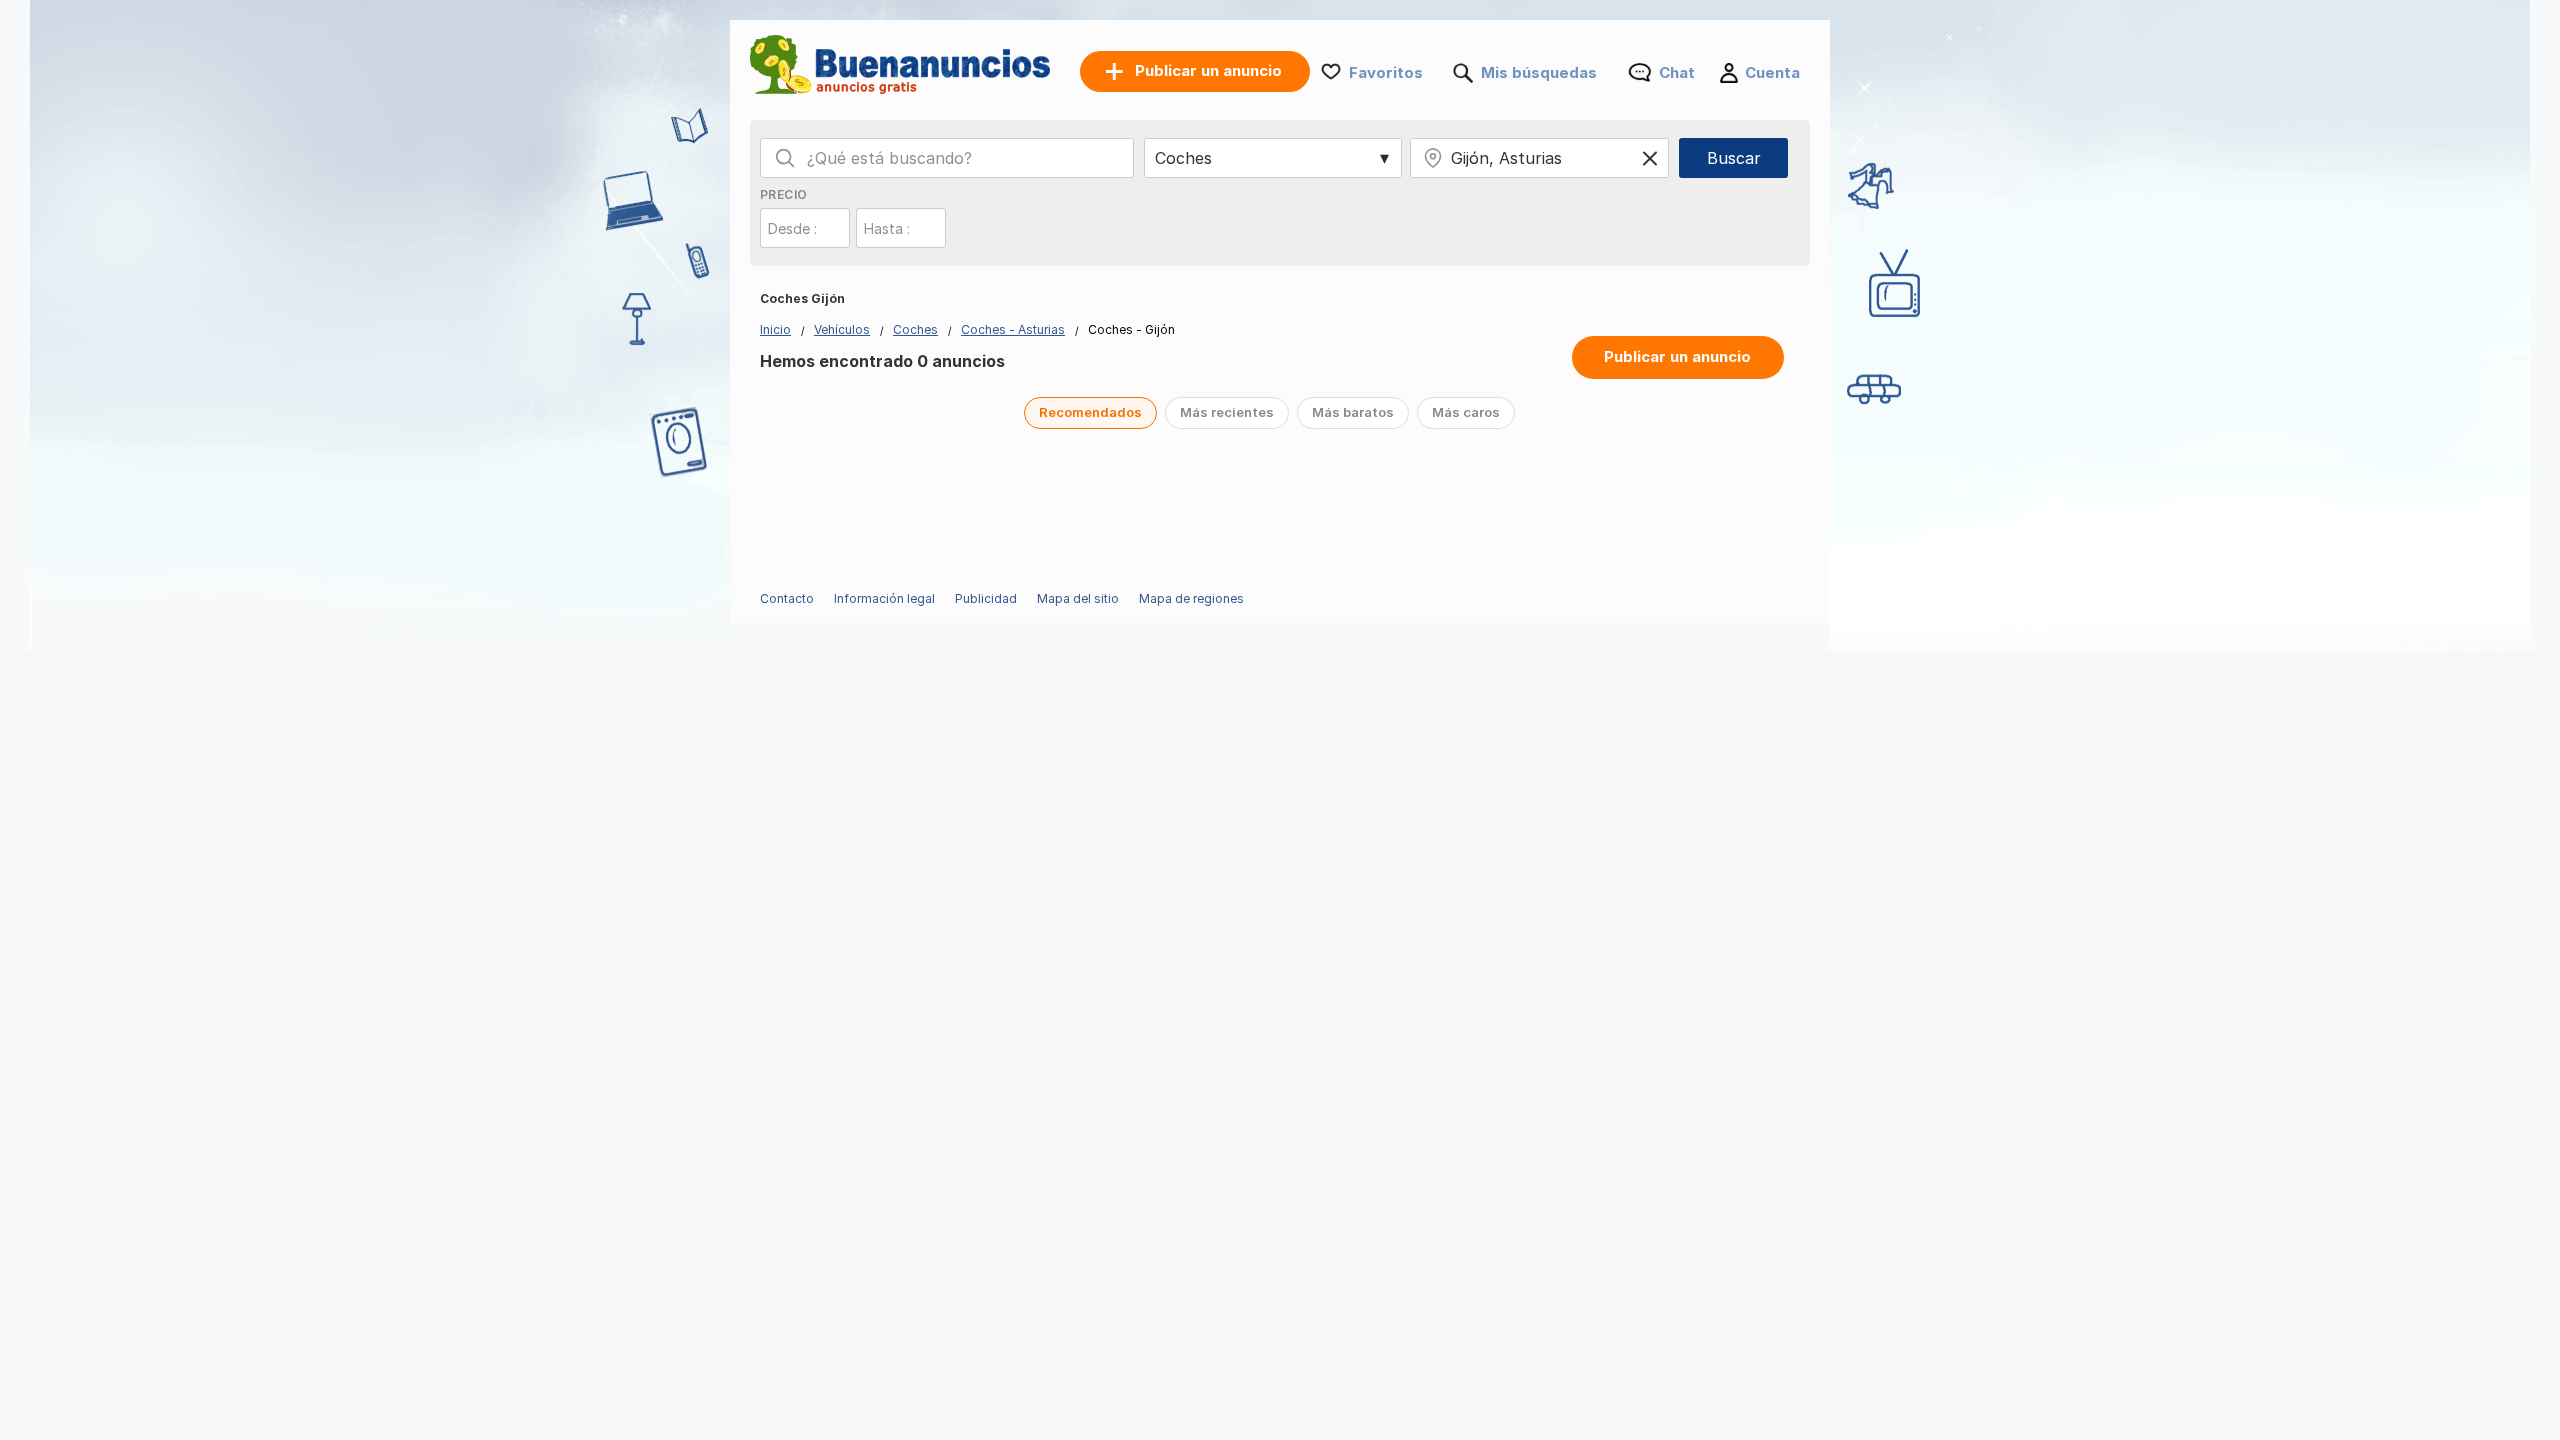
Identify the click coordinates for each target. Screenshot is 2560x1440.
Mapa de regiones (1191, 598)
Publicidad (986, 598)
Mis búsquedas (1539, 72)
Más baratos (1353, 412)
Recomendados (1090, 412)
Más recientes (1227, 412)
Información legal (884, 598)
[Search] (785, 158)
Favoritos (1386, 72)
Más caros (1466, 412)
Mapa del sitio (1078, 598)
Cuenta (1772, 72)
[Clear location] (1650, 158)
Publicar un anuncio (1677, 356)
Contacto (787, 598)
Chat (1677, 72)
